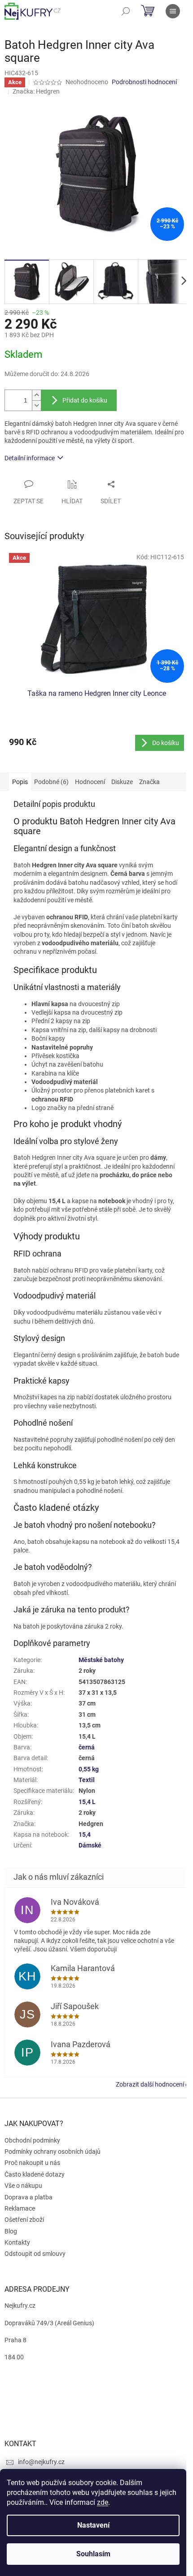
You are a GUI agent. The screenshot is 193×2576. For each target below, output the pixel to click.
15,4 (85, 1834)
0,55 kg (89, 1769)
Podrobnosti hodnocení (144, 82)
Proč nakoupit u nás (32, 2163)
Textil (87, 1780)
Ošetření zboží (24, 2220)
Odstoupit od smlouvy (35, 2254)
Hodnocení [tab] (90, 782)
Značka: (36, 91)
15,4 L (87, 1802)
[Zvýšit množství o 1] (36, 395)
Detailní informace (30, 458)
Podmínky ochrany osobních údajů (53, 2152)
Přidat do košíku (85, 400)
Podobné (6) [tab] (51, 782)
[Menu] (173, 11)
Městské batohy (101, 1660)
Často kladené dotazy (35, 2174)
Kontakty (17, 2242)
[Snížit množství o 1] (36, 405)
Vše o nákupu (23, 2186)
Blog (11, 2231)
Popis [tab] (20, 782)
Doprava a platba (29, 2197)
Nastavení (93, 2525)
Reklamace (20, 2208)
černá (87, 1747)
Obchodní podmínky (32, 2140)
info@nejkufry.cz (41, 2462)
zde (103, 2502)
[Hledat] (126, 11)
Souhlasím (93, 2554)
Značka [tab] (149, 782)
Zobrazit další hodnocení (150, 2084)
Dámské (90, 1845)
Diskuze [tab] (122, 782)
